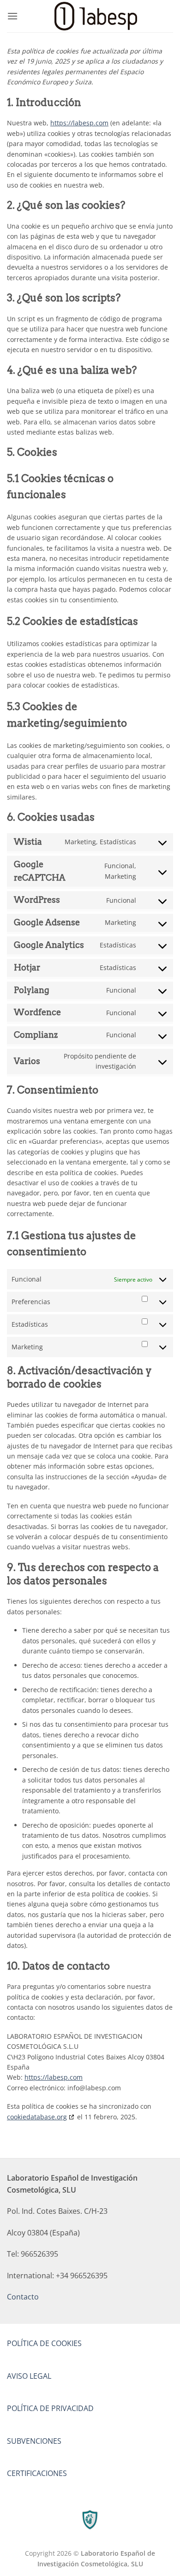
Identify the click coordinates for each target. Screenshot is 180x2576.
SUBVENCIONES (34, 2441)
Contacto (23, 2297)
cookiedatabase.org (37, 2117)
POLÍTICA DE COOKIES (44, 2343)
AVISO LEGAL (29, 2376)
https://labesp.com (79, 123)
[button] (12, 16)
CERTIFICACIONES (37, 2473)
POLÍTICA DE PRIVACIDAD (50, 2408)
